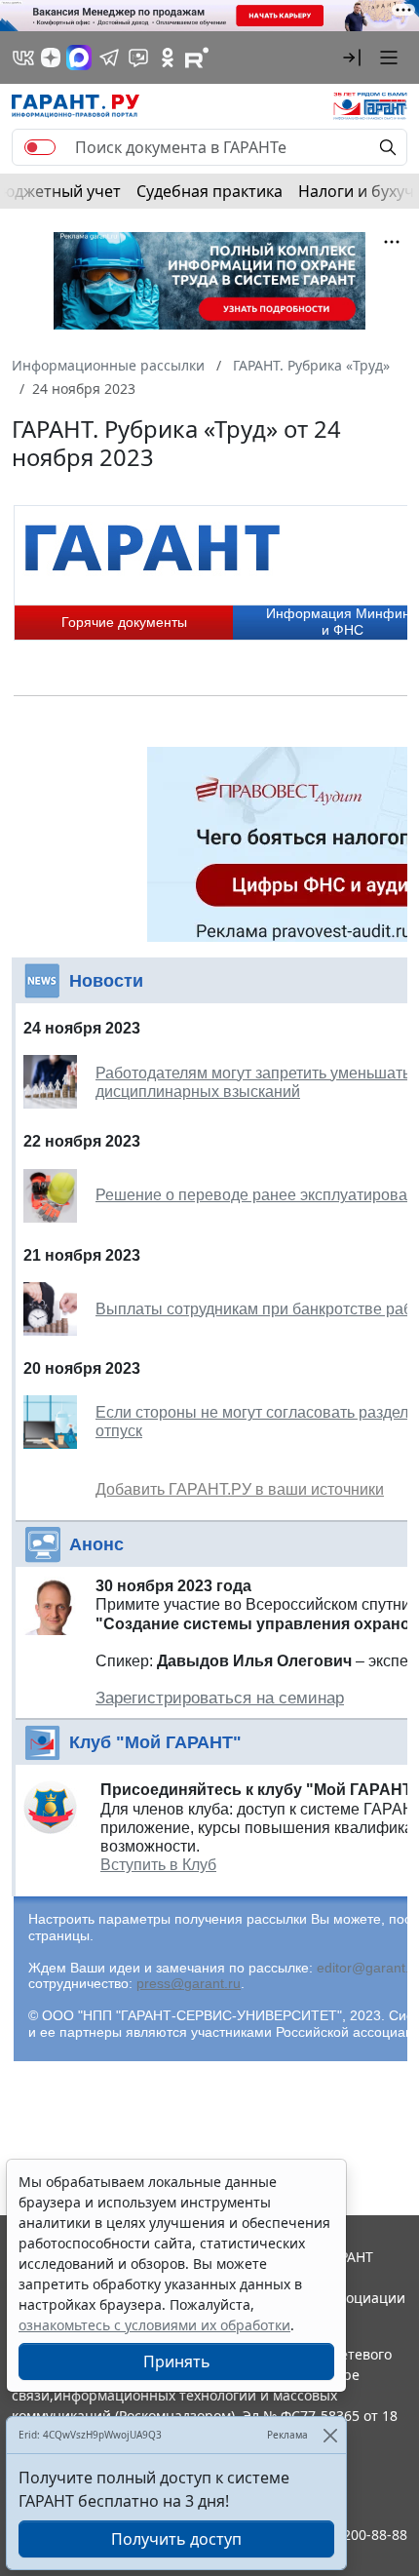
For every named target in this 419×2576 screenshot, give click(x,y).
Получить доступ (176, 2539)
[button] (352, 58)
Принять (177, 2361)
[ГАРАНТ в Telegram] (109, 58)
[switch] (40, 147)
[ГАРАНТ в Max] (79, 58)
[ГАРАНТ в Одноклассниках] (168, 58)
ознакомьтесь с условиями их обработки (154, 2325)
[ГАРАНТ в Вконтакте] (23, 58)
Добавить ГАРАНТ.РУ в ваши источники (240, 1489)
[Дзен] (51, 58)
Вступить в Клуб (158, 1865)
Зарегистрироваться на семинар (220, 1698)
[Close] (330, 2435)
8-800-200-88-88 (355, 2535)
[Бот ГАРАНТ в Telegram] (138, 58)
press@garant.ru (189, 1983)
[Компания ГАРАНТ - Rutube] (197, 58)
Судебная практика (209, 191)
